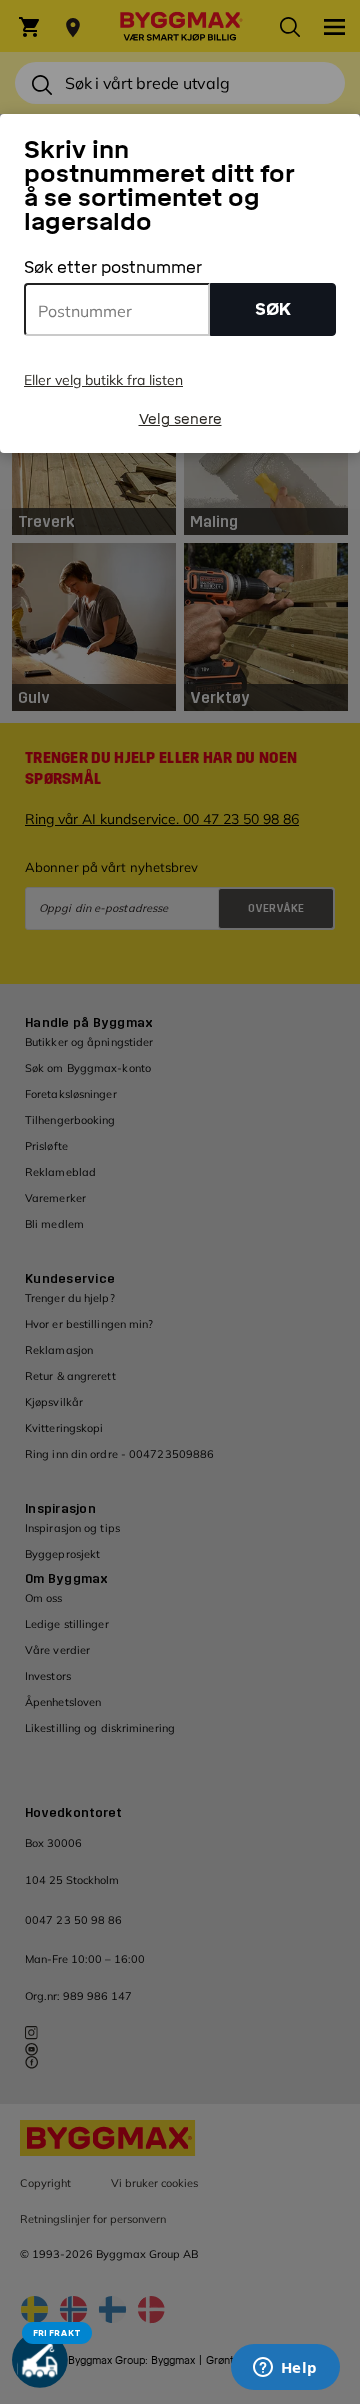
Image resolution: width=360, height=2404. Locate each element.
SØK (273, 309)
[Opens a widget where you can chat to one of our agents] (285, 2369)
